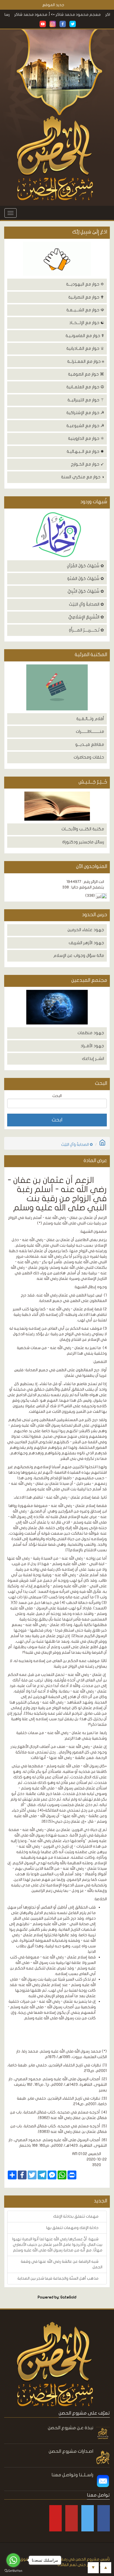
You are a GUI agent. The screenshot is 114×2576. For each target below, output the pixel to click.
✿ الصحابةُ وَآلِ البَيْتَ (86, 604)
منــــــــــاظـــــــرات (90, 731)
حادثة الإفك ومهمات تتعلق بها (73, 2228)
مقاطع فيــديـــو (90, 744)
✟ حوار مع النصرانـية (86, 297)
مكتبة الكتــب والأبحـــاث (83, 829)
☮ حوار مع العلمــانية (85, 387)
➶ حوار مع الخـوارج (87, 464)
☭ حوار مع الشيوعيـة (85, 426)
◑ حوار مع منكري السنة (83, 477)
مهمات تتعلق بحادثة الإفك (76, 2216)
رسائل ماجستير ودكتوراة (83, 842)
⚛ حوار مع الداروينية (86, 438)
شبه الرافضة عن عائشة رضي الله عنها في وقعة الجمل (62, 2264)
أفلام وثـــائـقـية (90, 719)
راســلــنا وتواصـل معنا (72, 2475)
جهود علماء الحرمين (86, 930)
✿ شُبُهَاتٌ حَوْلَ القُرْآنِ (85, 566)
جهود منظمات (91, 1033)
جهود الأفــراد (92, 1046)
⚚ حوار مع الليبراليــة (86, 400)
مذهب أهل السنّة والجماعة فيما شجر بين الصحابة (58, 2278)
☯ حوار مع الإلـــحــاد (87, 323)
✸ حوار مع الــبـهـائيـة (85, 451)
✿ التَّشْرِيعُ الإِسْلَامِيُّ (86, 617)
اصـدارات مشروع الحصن (71, 2451)
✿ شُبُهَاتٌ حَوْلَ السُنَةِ (86, 579)
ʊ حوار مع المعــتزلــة (86, 361)
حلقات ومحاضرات (89, 757)
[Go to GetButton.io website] (13, 2571)
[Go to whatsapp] (13, 2560)
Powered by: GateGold (57, 2297)
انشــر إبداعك (93, 1059)
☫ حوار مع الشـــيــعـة (85, 310)
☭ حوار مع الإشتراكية (85, 413)
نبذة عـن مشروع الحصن (71, 2428)
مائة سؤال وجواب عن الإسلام (79, 956)
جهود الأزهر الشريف (86, 943)
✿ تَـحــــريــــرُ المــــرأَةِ (86, 630)
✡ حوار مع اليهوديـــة (85, 284)
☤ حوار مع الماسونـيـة (85, 336)
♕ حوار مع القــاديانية (85, 348)
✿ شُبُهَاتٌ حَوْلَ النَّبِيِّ (86, 591)
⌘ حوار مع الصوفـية (86, 374)
